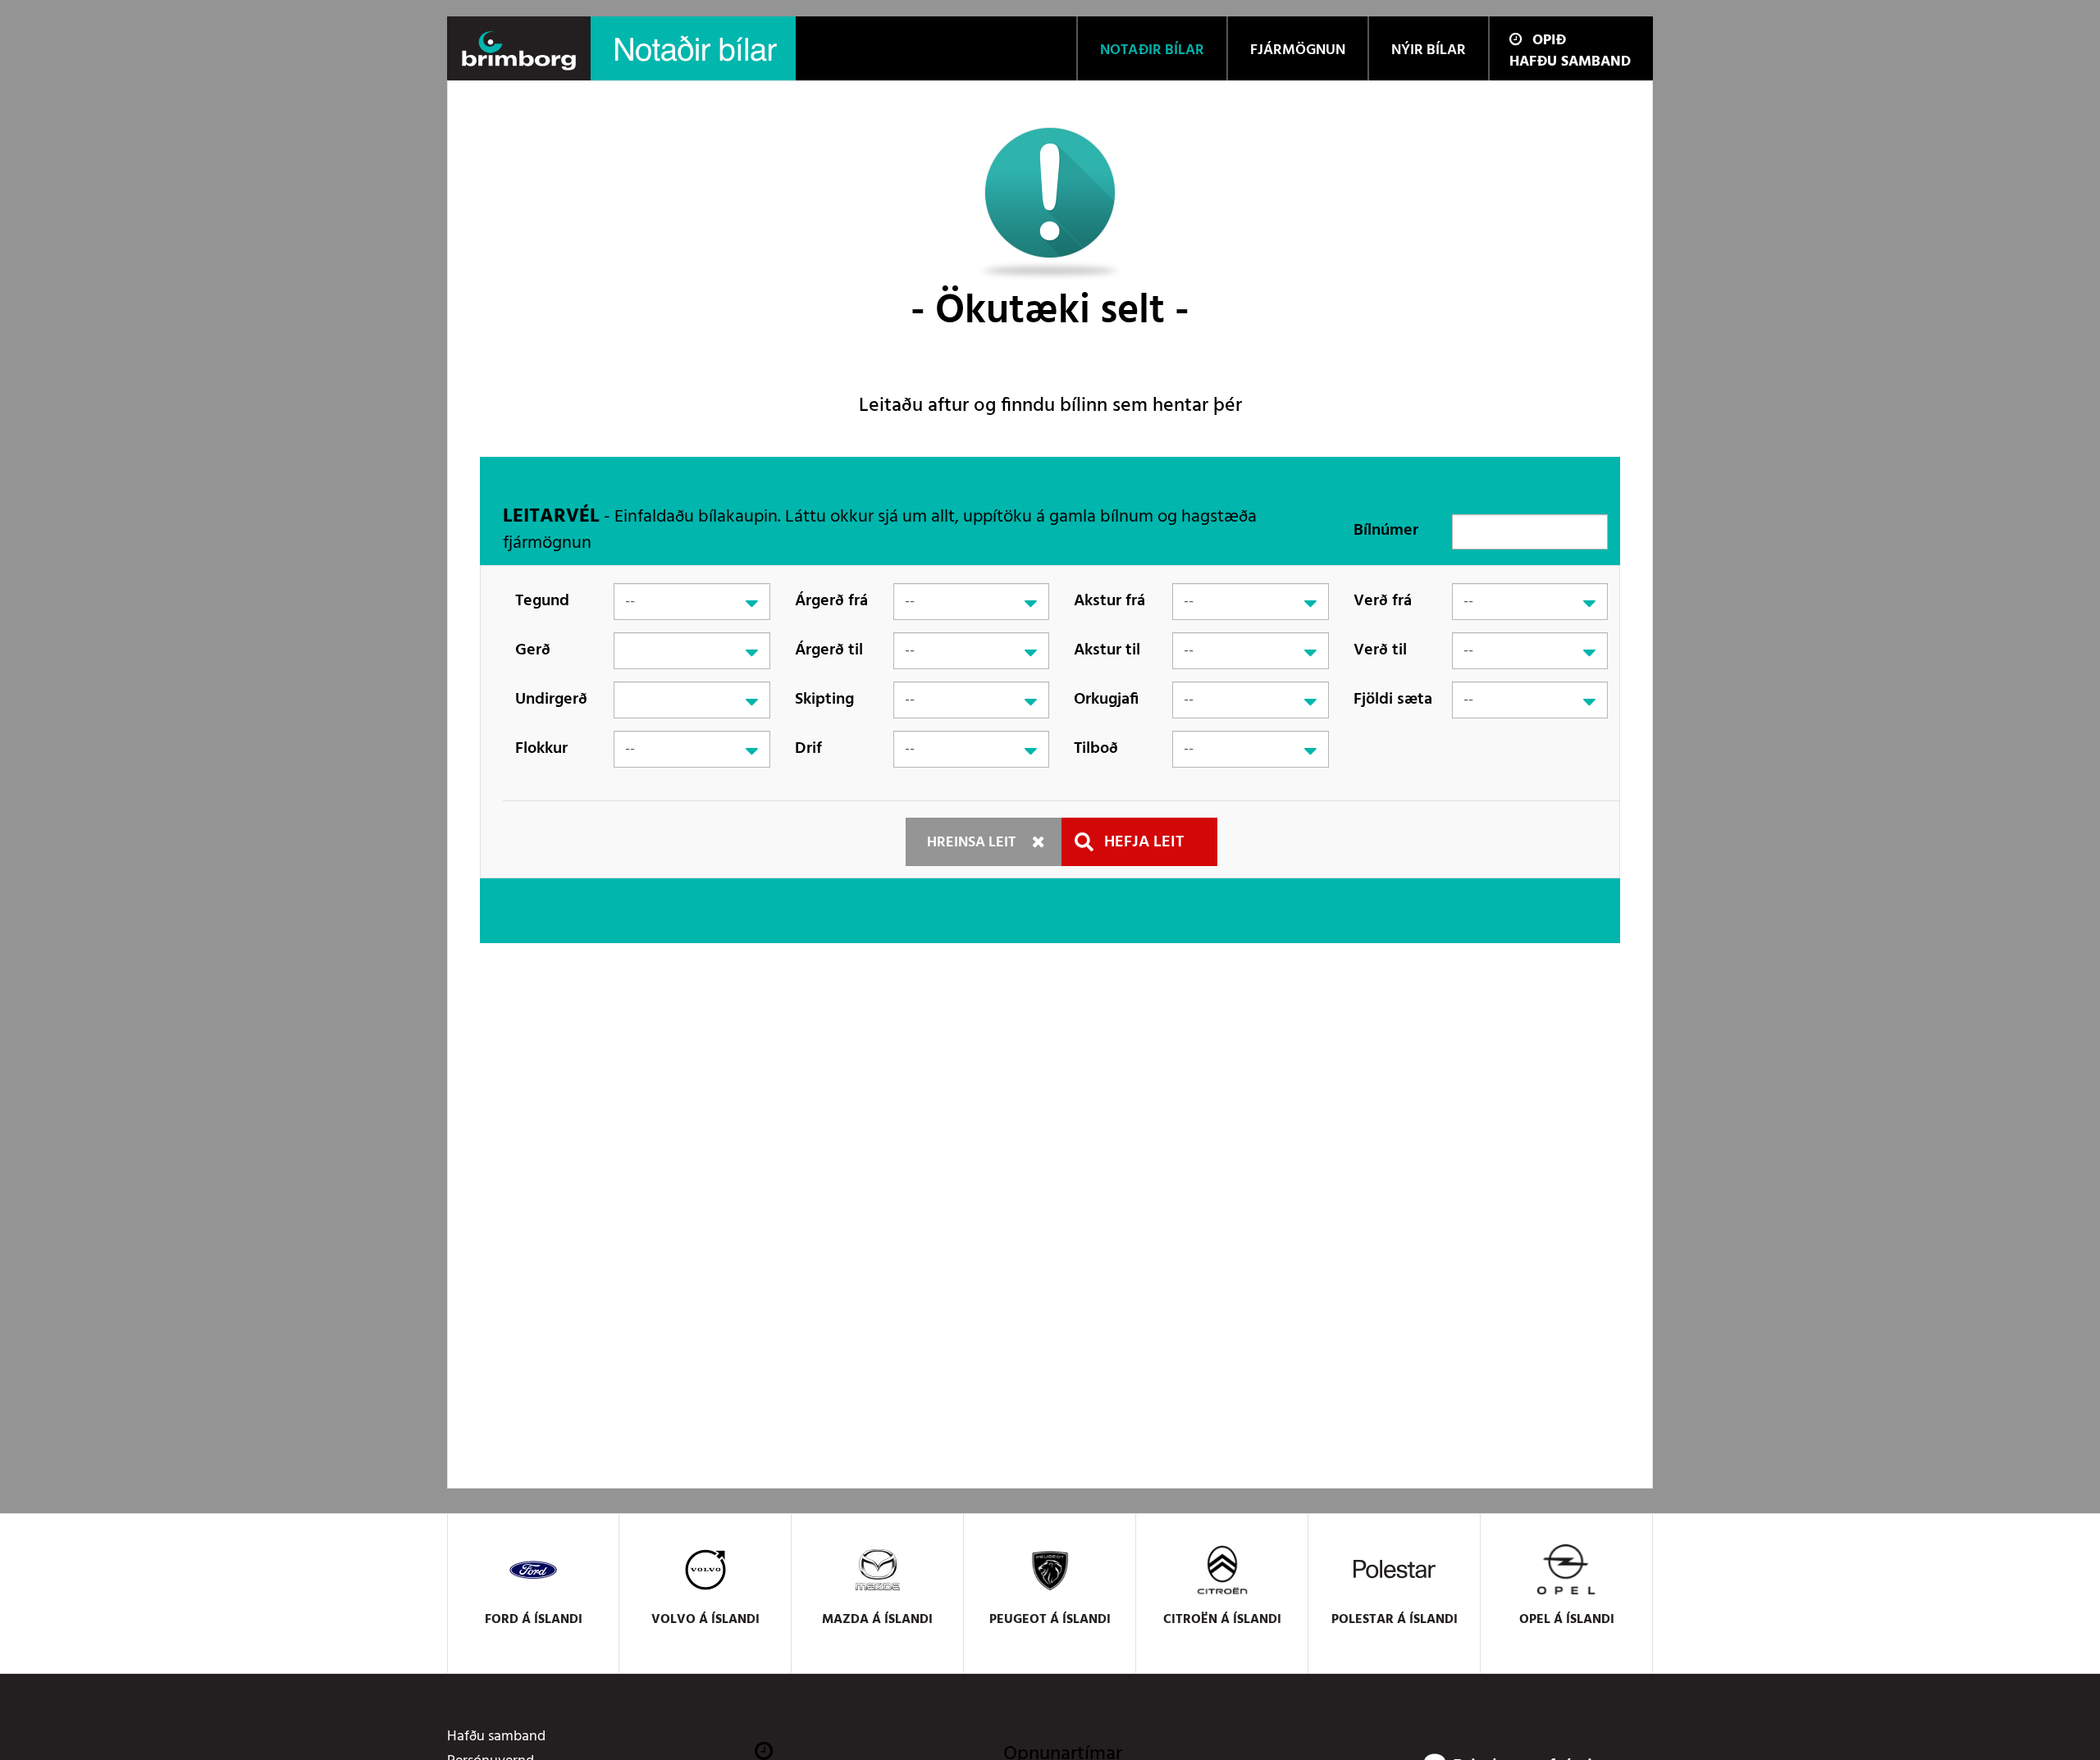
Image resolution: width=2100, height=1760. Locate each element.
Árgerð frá (831, 601)
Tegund (542, 601)
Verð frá (1383, 601)
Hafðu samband (1570, 62)
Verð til (1380, 650)
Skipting (824, 700)
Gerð (533, 650)
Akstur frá (1109, 601)
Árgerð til (829, 650)
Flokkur (541, 749)
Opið (1549, 41)
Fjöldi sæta (1393, 700)
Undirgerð (551, 700)
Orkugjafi (1106, 700)
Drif (808, 749)
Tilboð (1096, 749)
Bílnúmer (1386, 531)
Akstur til (1107, 650)
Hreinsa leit (971, 843)
